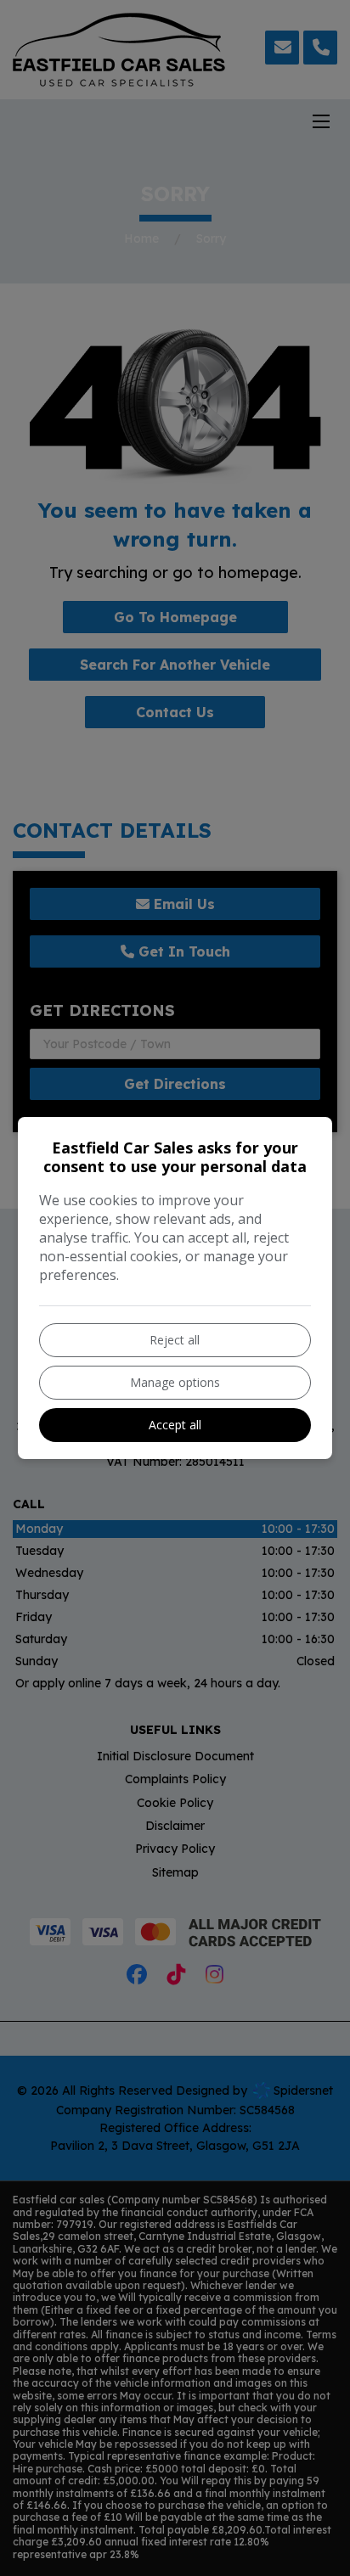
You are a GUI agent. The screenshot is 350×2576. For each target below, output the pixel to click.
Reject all (175, 1340)
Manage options (175, 1382)
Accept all (175, 1425)
